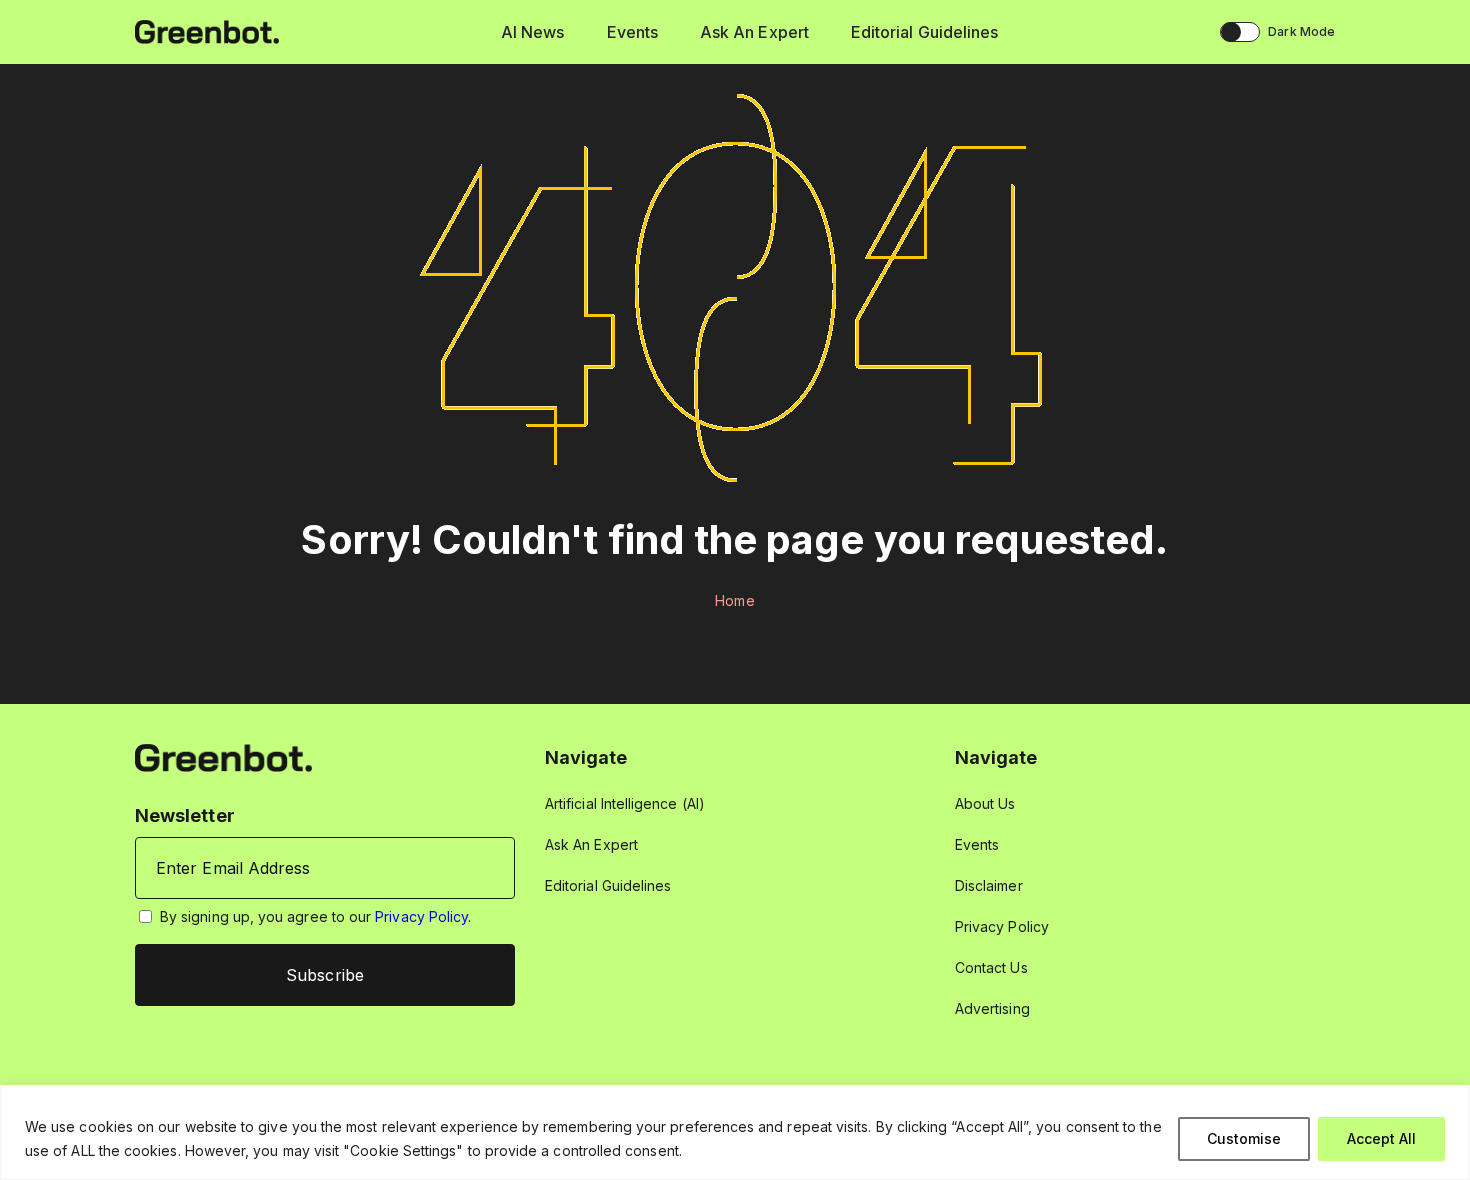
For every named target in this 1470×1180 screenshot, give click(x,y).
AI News (533, 32)
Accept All (1381, 1138)
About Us (985, 803)
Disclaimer (989, 885)
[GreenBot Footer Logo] (223, 756)
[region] (735, 1132)
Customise (1244, 1138)
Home (734, 600)
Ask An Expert (754, 32)
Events (632, 32)
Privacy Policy (421, 916)
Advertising (992, 1008)
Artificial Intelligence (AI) (625, 803)
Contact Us (991, 967)
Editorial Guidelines (924, 32)
